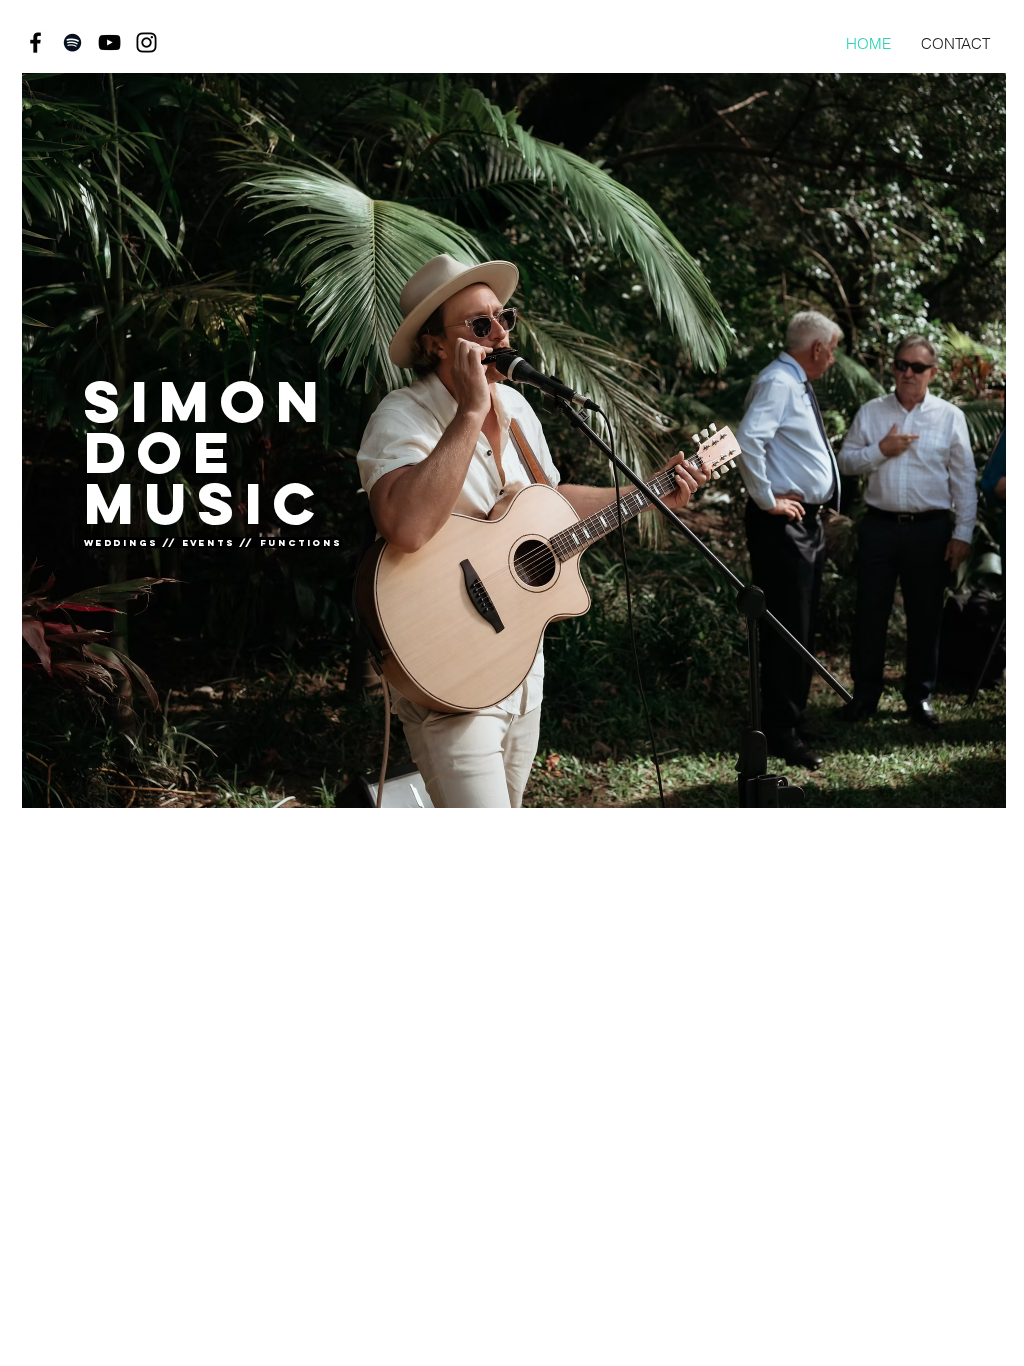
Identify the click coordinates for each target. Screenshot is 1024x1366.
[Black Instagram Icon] (146, 42)
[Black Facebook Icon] (35, 42)
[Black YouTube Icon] (109, 42)
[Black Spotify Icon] (72, 42)
